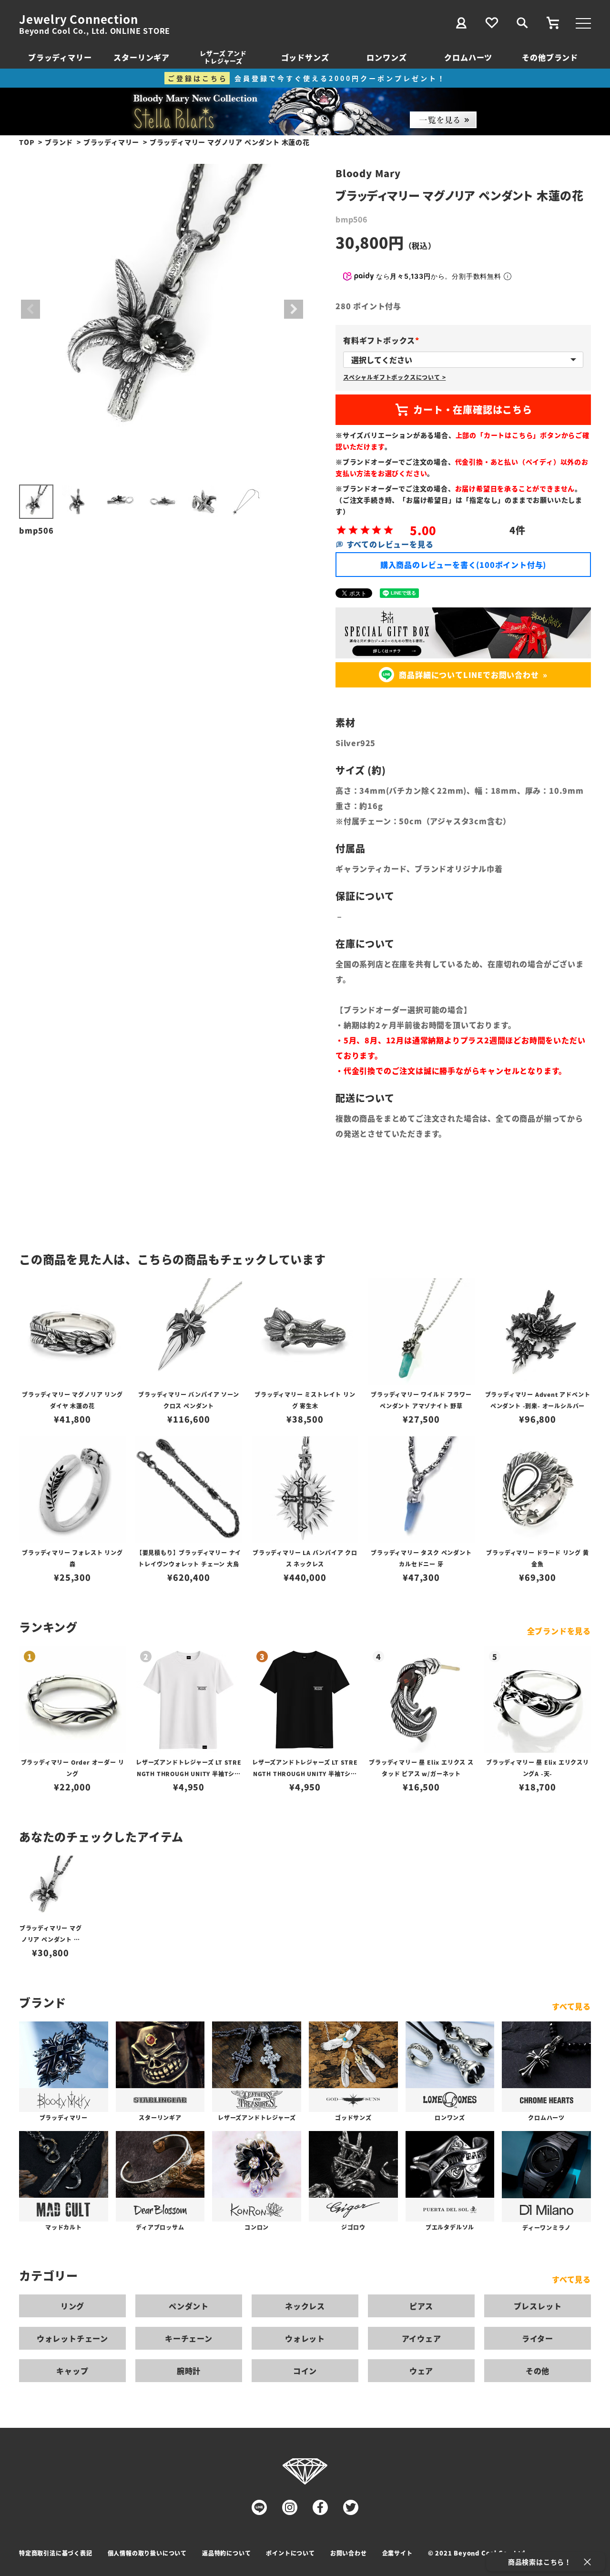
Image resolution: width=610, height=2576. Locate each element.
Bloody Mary (368, 173)
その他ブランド (550, 57)
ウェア (421, 2371)
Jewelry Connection (78, 19)
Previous (30, 309)
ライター (538, 2338)
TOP (27, 142)
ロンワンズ (386, 57)
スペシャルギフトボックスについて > (394, 377)
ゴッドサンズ (305, 57)
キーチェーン (189, 2338)
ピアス (421, 2306)
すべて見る (571, 2006)
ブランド (59, 142)
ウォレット (305, 2338)
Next (294, 309)
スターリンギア (142, 57)
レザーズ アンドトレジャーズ (223, 57)
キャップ (72, 2371)
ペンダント (189, 2306)
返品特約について (226, 2553)
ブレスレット (538, 2306)
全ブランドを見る (559, 1631)
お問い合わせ (349, 2553)
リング (72, 2306)
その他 (538, 2371)
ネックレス (305, 2306)
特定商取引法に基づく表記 (56, 2553)
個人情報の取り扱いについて (147, 2553)
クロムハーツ (468, 57)
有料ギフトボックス (383, 340)
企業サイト (397, 2553)
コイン (305, 2371)
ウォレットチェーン (72, 2338)
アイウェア (422, 2338)
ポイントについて (290, 2553)
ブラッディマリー (60, 57)
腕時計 (189, 2371)
